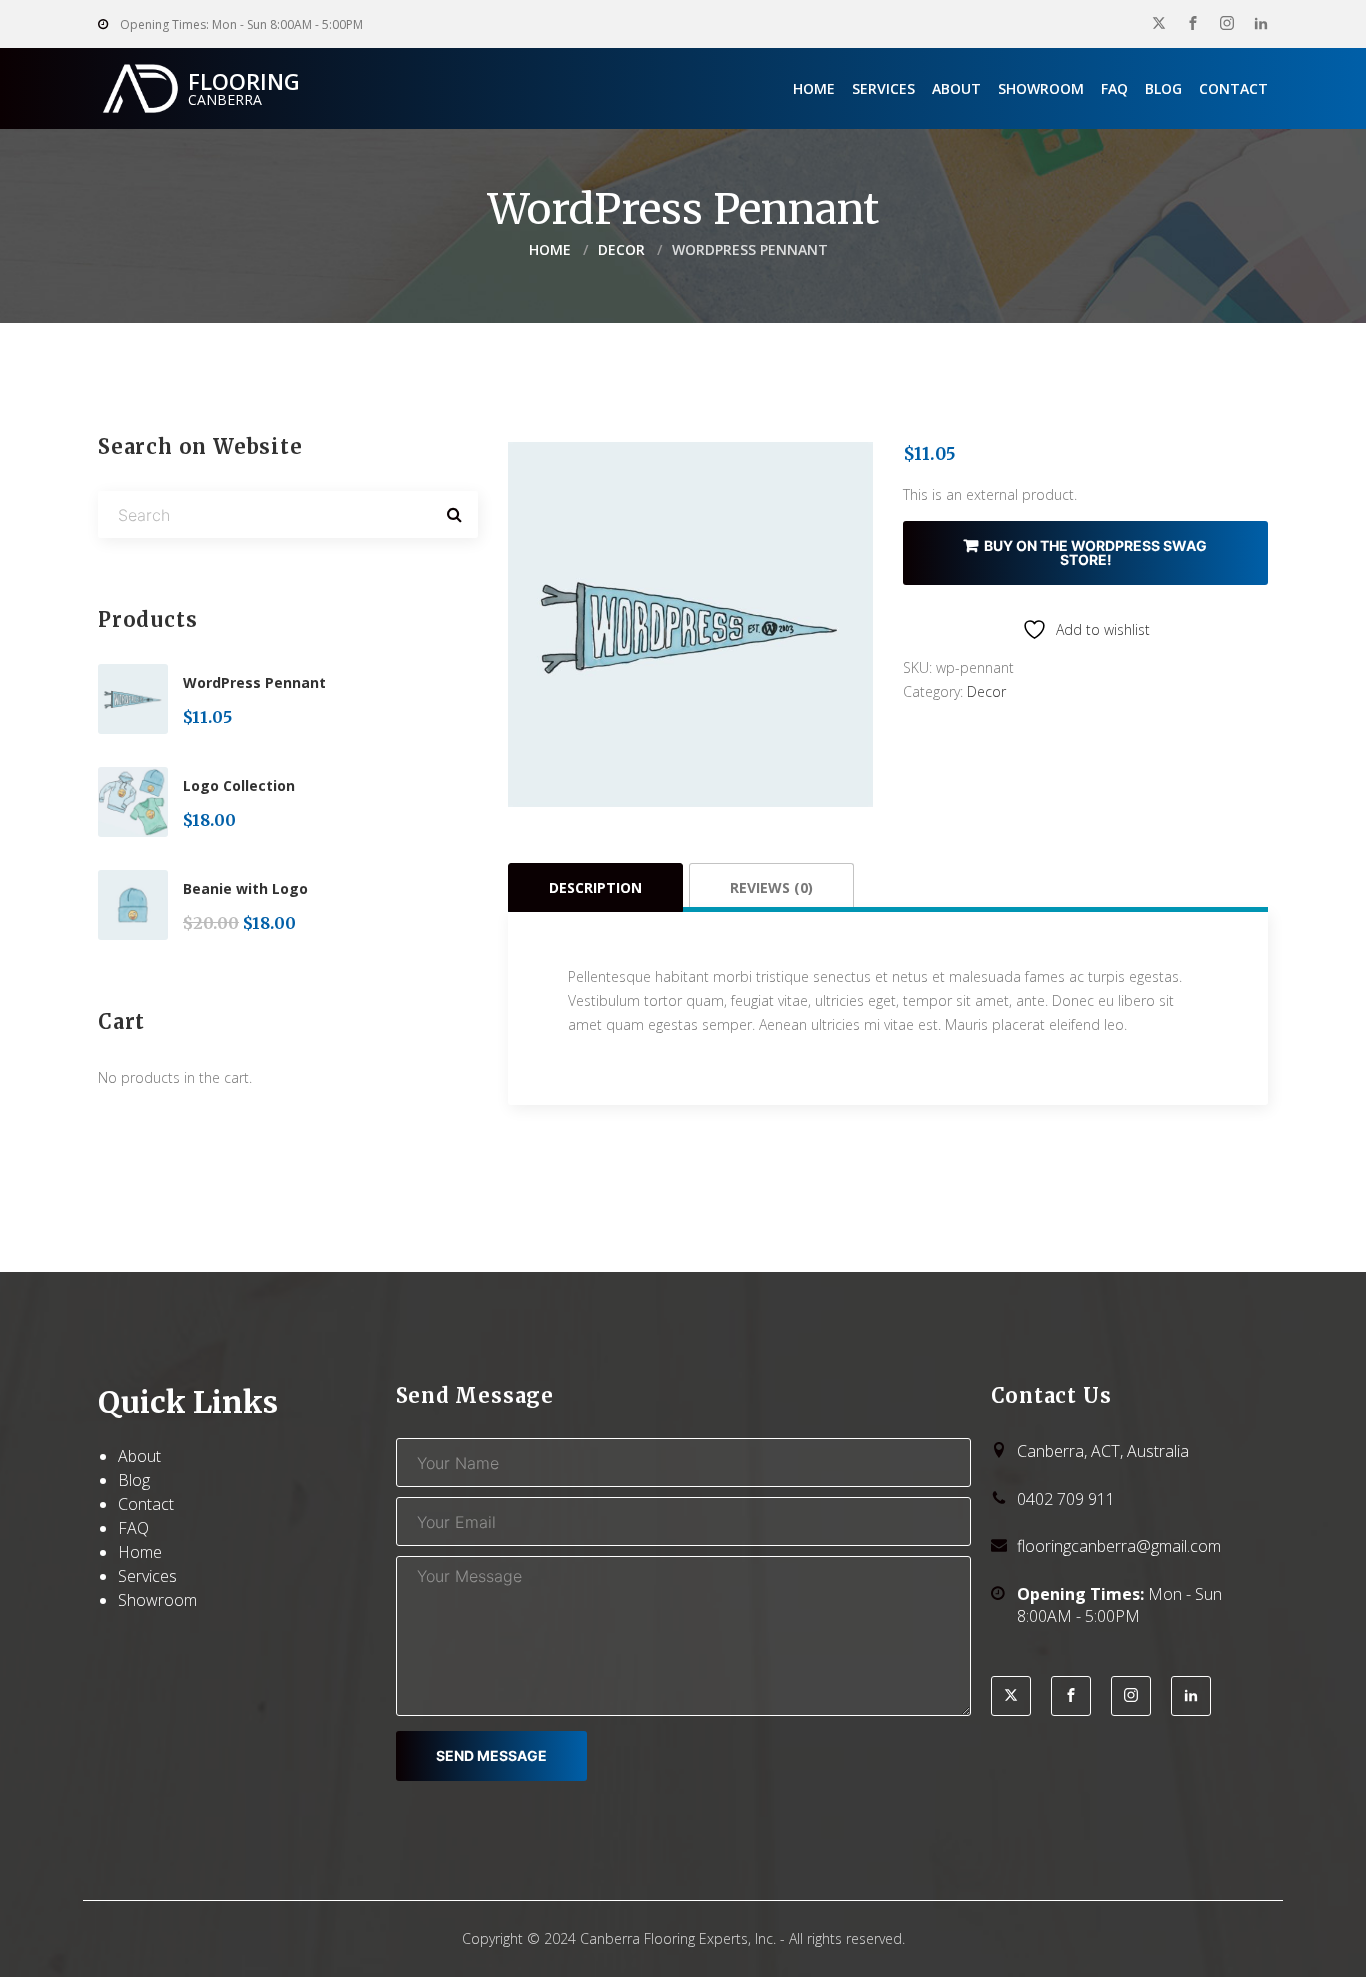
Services (883, 88)
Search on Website (200, 447)
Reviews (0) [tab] (771, 887)
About (956, 88)
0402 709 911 (1066, 1499)
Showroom (1041, 88)
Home (814, 88)
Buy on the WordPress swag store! (1095, 552)
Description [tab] (595, 887)
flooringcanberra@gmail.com (1119, 1546)
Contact (1233, 88)
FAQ (1114, 88)
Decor (621, 249)
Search (454, 514)
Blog (1163, 88)
